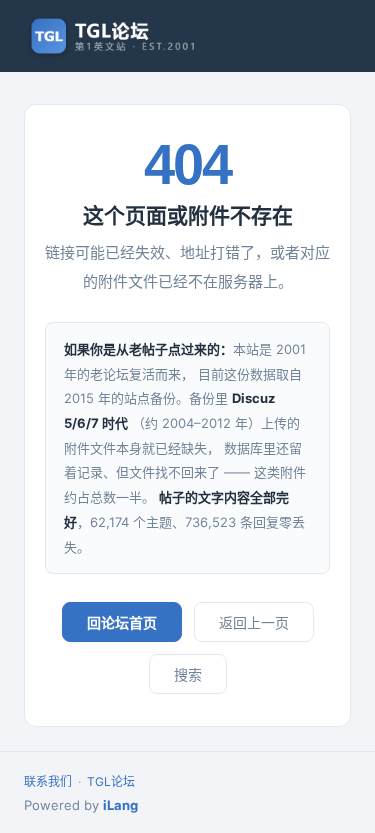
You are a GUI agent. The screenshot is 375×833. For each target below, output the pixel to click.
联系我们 (48, 781)
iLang (120, 805)
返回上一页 (254, 622)
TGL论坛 (111, 781)
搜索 (188, 674)
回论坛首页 (122, 622)
